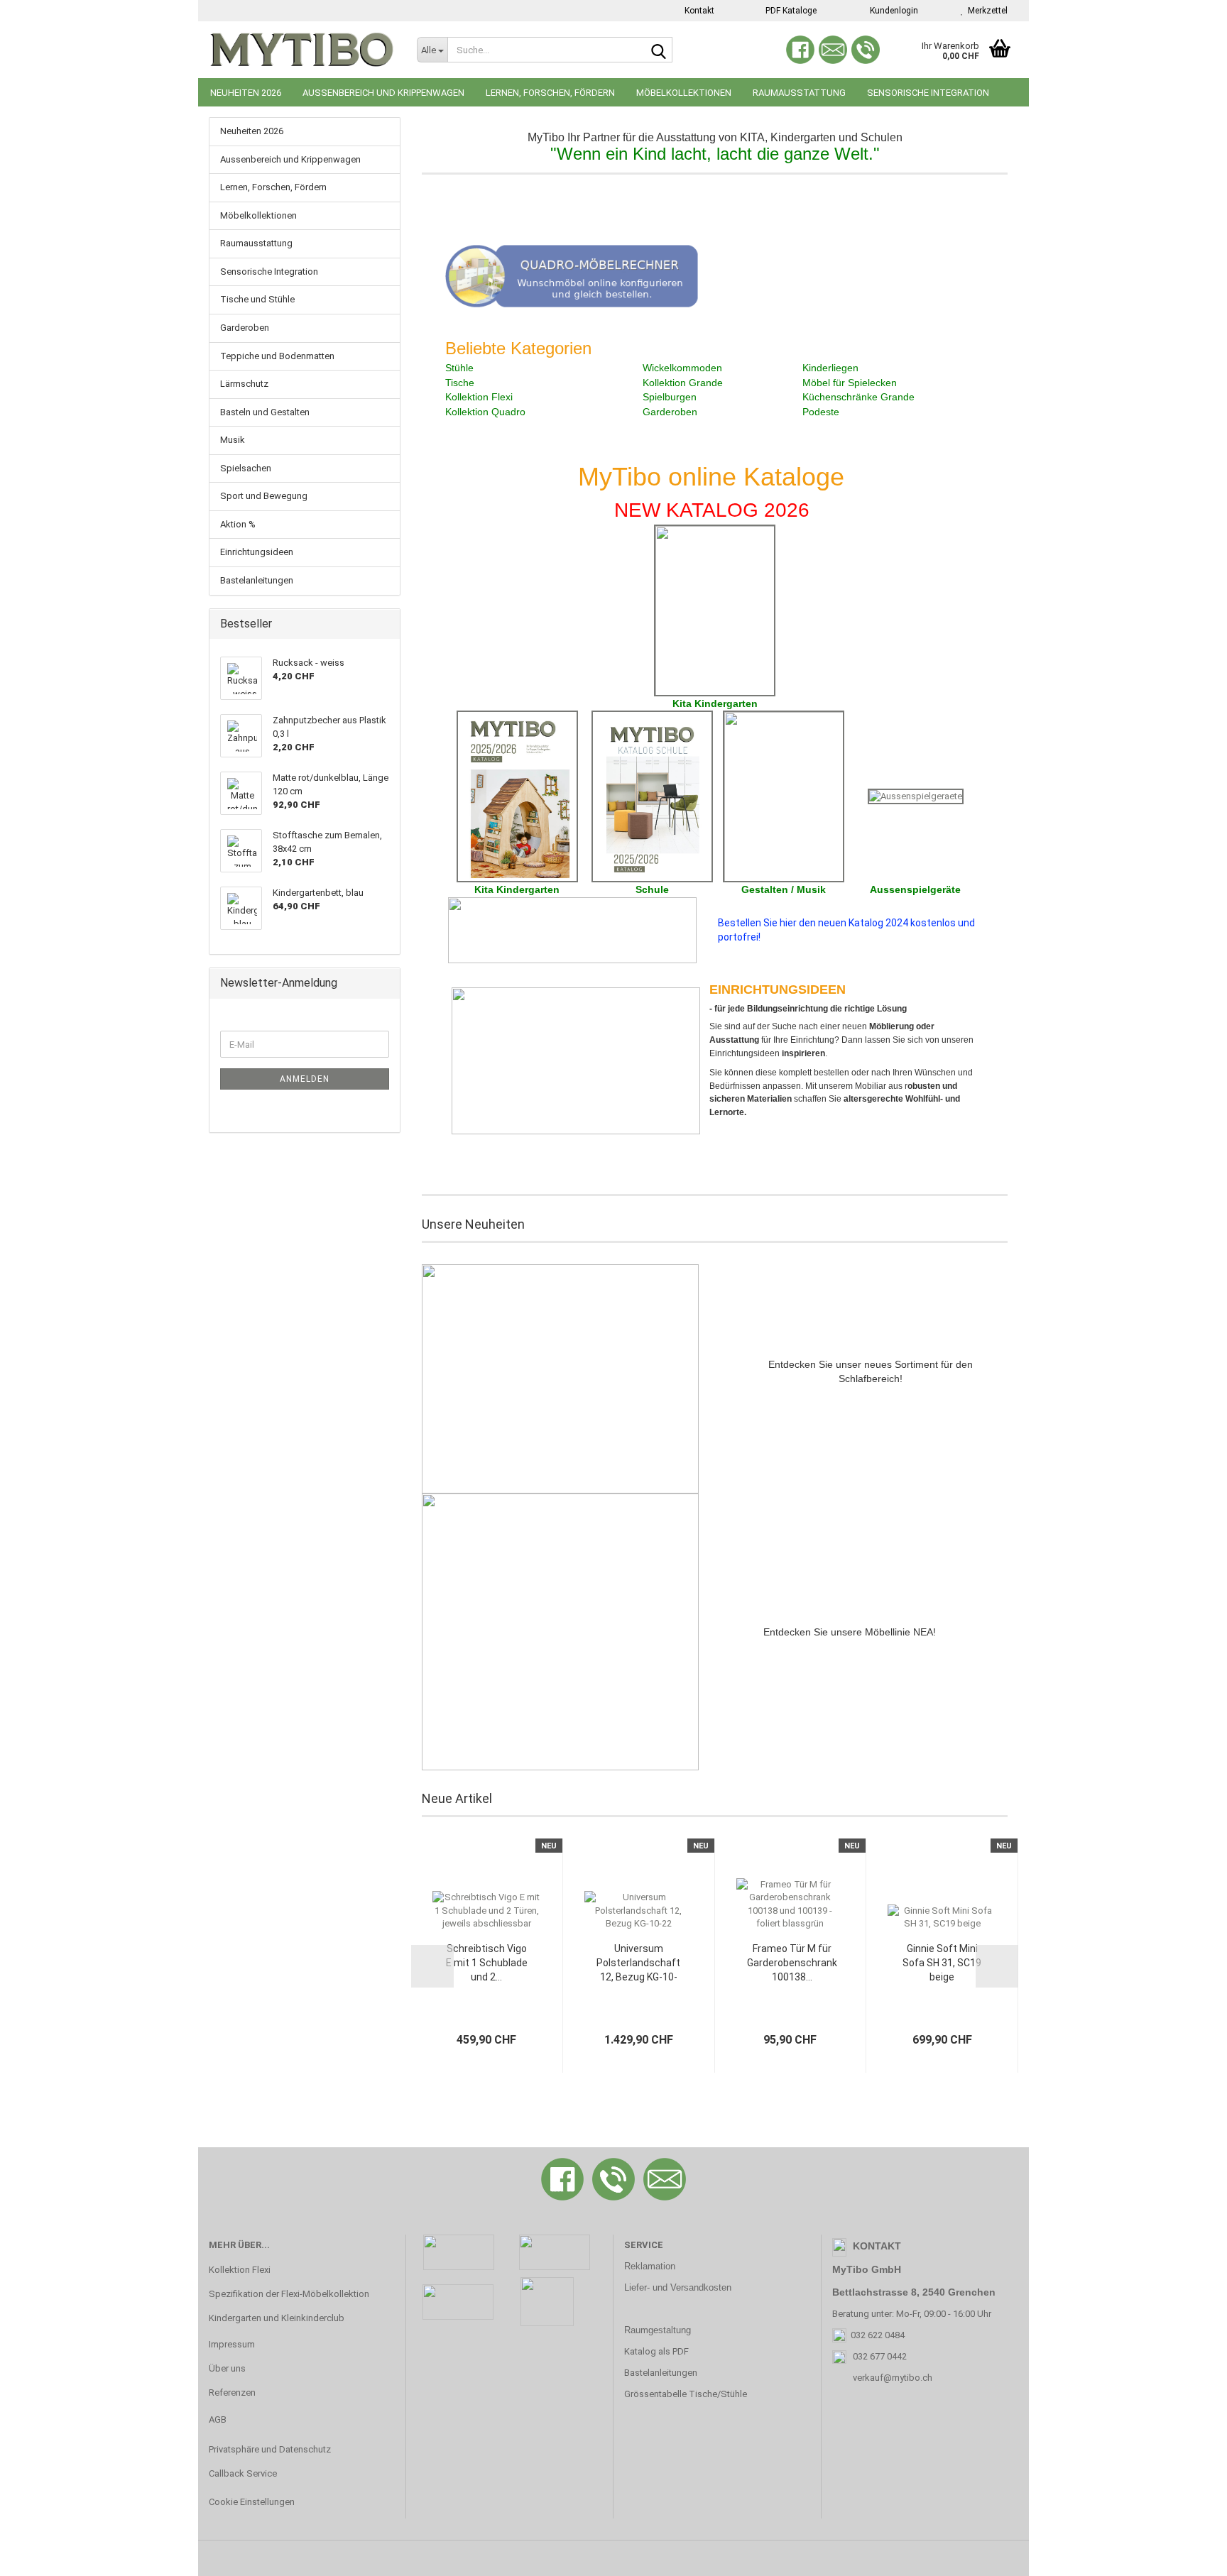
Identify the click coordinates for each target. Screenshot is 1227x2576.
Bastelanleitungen (257, 580)
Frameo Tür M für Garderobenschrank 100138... (792, 1963)
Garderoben (245, 328)
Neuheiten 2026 (246, 93)
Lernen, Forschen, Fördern (550, 93)
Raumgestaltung (658, 2330)
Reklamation (650, 2266)
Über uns (227, 2368)
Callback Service (243, 2473)
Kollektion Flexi (240, 2270)
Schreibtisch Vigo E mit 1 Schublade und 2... (487, 1963)
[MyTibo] (302, 50)
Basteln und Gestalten (265, 412)
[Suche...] (659, 50)
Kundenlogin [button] (892, 11)
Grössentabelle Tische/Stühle (686, 2394)
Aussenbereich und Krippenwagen (383, 93)
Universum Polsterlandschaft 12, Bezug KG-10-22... (638, 1963)
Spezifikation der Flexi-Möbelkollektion (289, 2294)
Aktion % (238, 524)
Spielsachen (246, 468)
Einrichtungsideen (257, 552)
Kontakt (698, 11)
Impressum (232, 2344)
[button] (432, 1966)
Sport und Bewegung (264, 496)
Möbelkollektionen (684, 93)
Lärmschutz (244, 384)
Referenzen (232, 2393)
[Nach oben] (1188, 2555)
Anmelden (305, 1079)
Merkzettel (986, 11)
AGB (218, 2419)
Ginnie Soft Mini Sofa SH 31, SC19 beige (942, 1963)
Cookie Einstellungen (252, 2502)
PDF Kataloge (790, 11)
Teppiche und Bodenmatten (277, 356)
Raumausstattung (799, 93)
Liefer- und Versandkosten (678, 2287)
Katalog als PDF (656, 2351)
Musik (233, 440)
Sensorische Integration (928, 93)
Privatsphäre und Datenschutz (270, 2449)
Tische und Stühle (257, 299)
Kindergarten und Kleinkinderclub (277, 2318)
